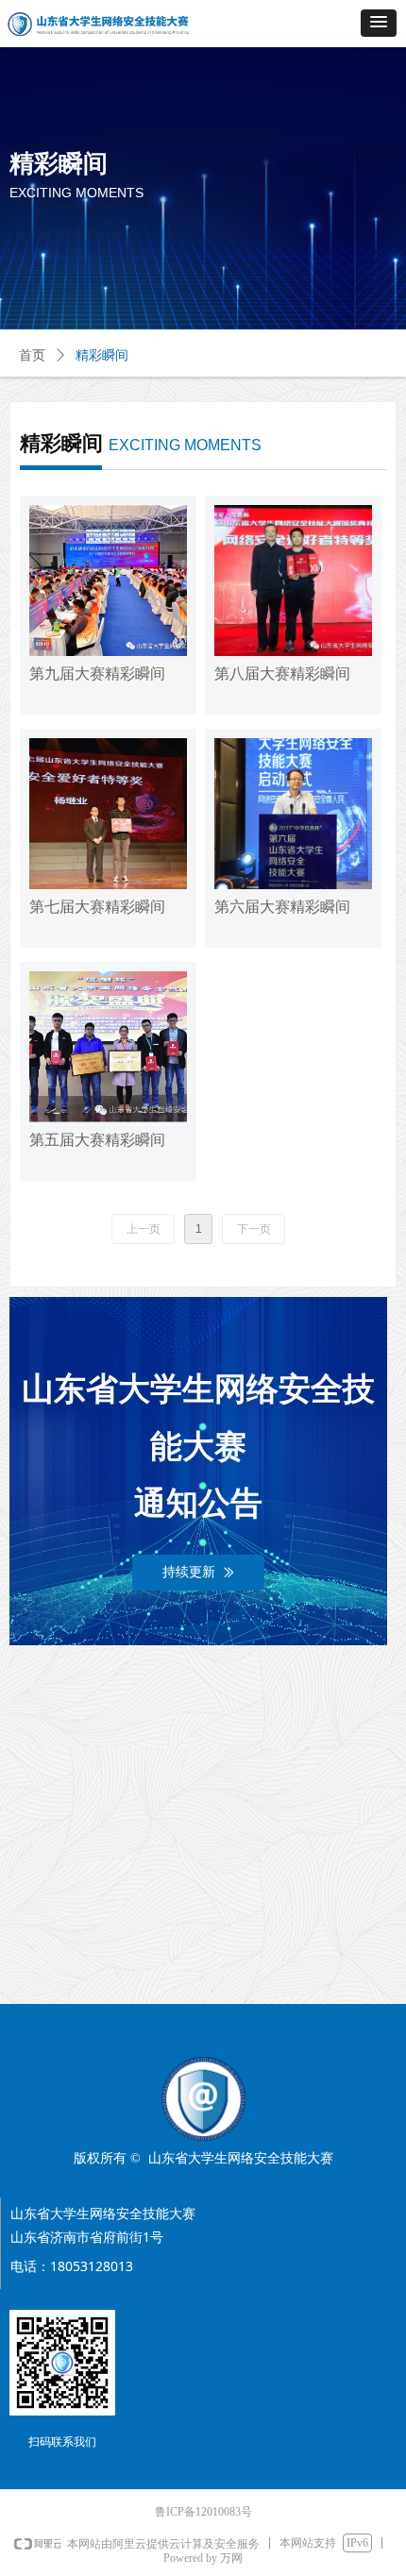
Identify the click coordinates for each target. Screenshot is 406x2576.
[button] (379, 23)
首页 (32, 355)
